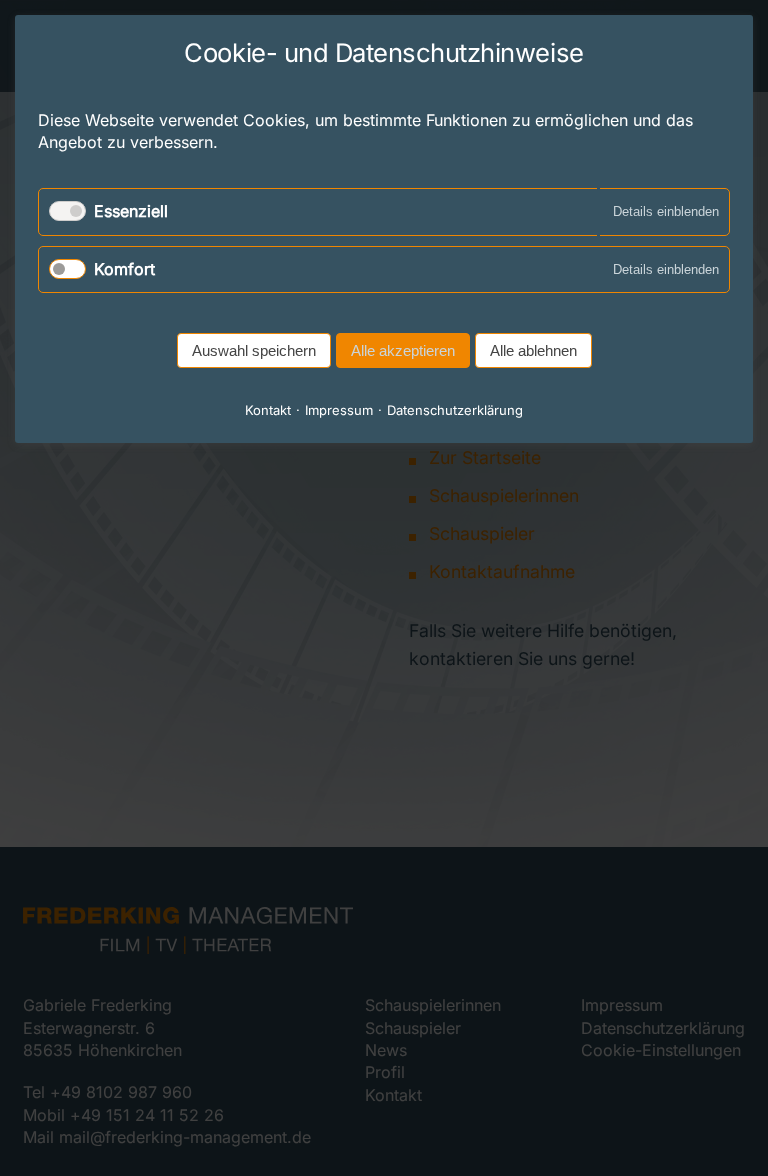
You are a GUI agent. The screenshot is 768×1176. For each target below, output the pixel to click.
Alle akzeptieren (403, 350)
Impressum (339, 410)
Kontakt (268, 410)
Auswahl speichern (254, 350)
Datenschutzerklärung (455, 410)
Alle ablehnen (533, 350)
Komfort (124, 269)
